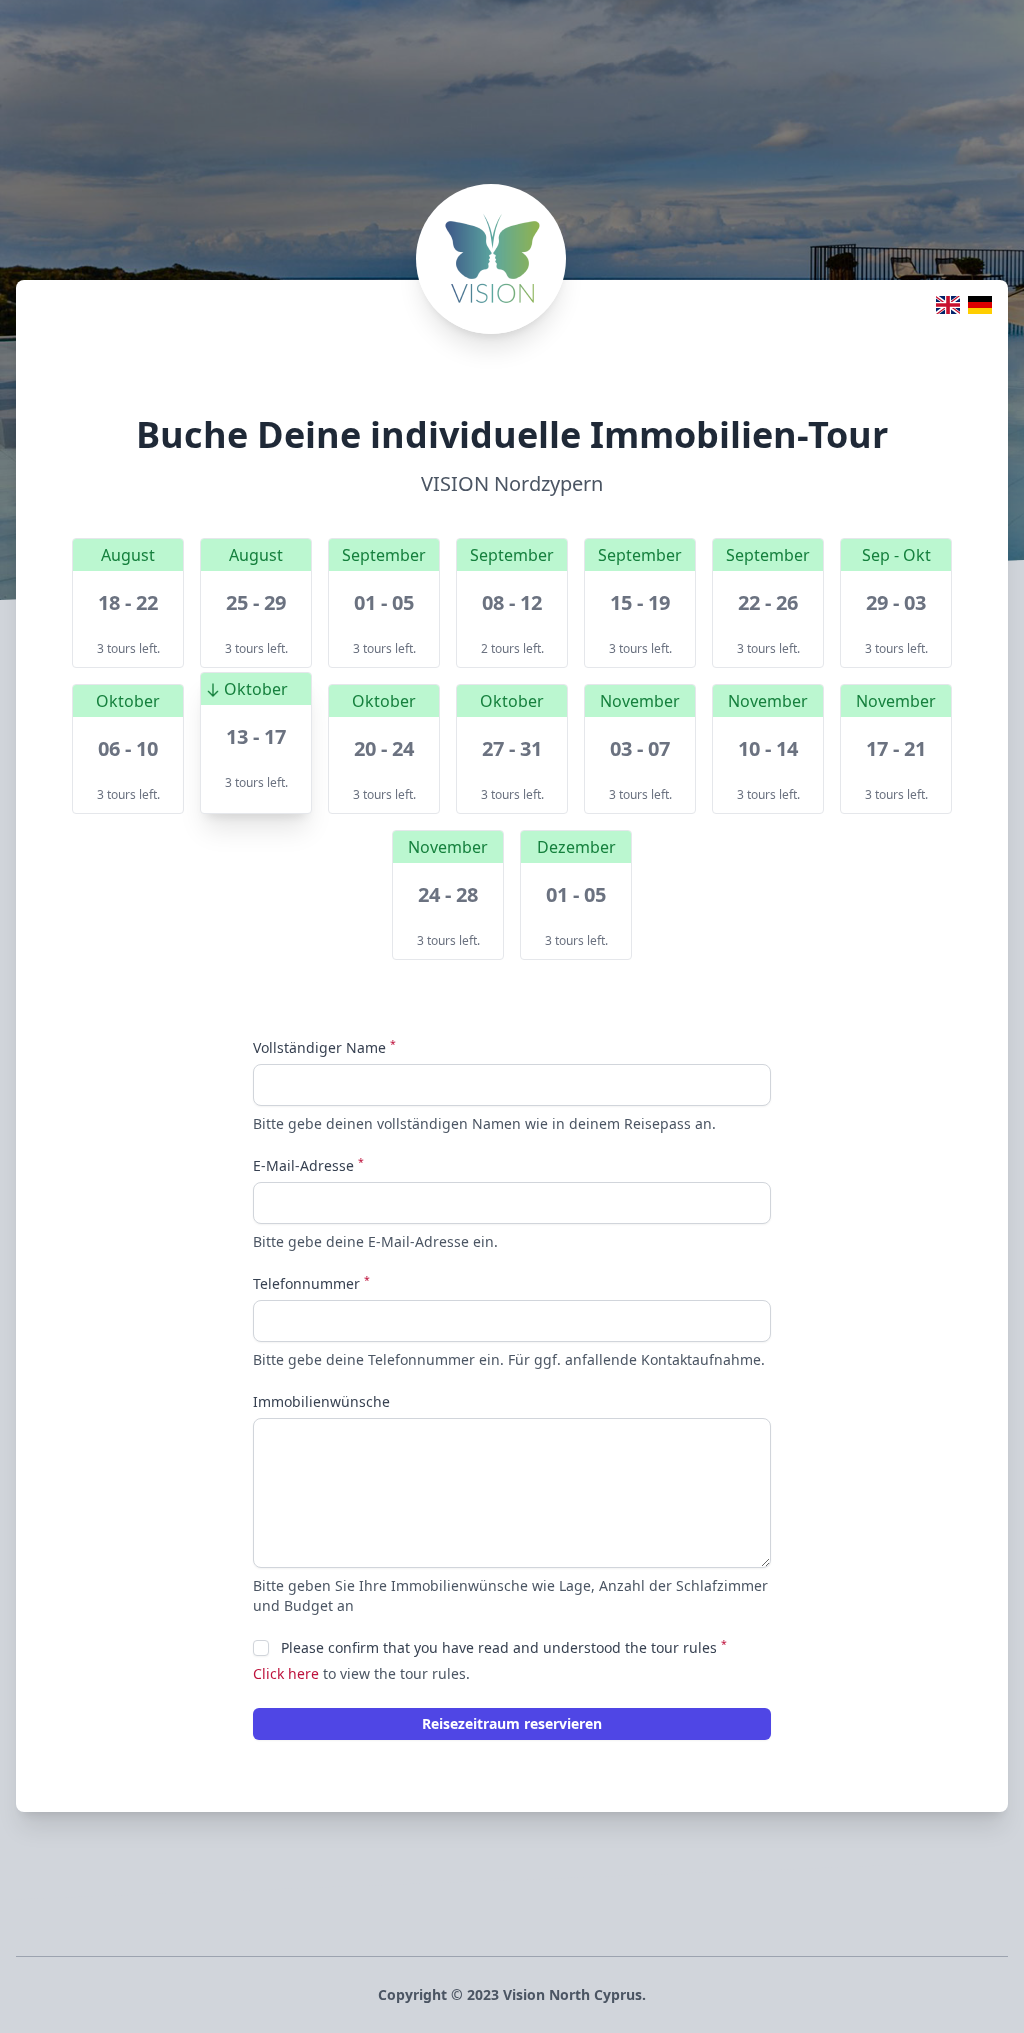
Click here (286, 1673)
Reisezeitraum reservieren (512, 1723)
